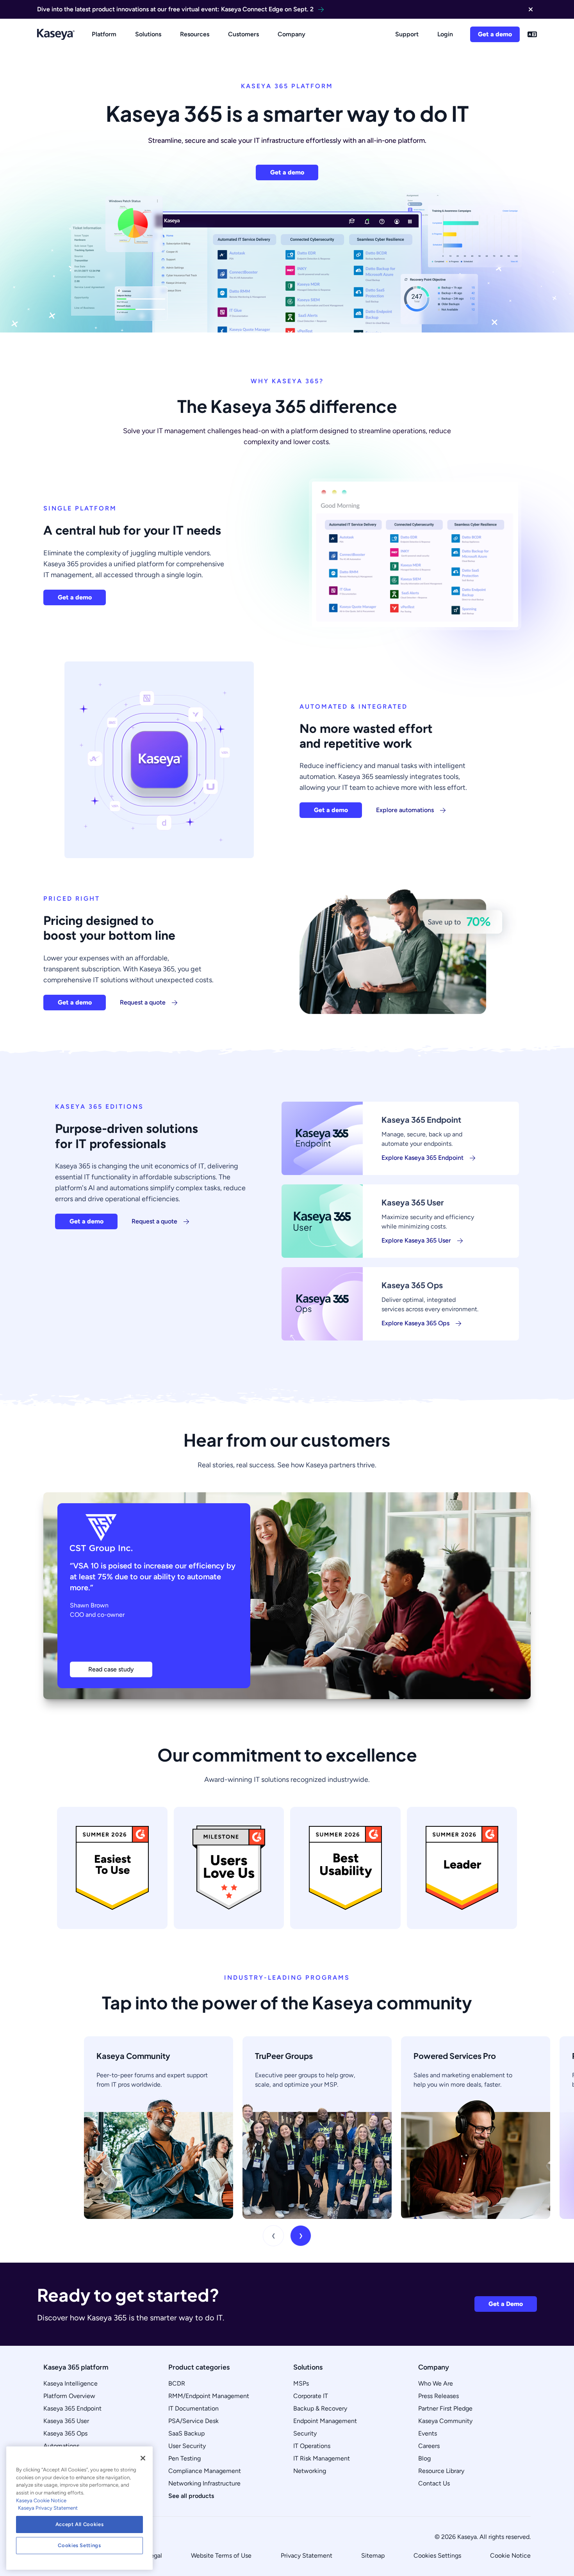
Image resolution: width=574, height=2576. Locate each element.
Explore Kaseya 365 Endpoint (422, 1158)
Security (305, 2433)
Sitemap (373, 2556)
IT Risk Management (322, 2458)
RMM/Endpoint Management (209, 2396)
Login (445, 34)
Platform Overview (69, 2396)
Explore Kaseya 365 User (416, 1240)
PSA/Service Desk (193, 2421)
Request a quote (143, 1002)
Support (407, 34)
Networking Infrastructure (204, 2483)
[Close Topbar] (531, 9)
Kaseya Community (445, 2421)
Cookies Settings (437, 2556)
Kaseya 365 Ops (65, 2433)
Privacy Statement (307, 2556)
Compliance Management (205, 2471)
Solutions (148, 34)
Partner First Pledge (445, 2408)
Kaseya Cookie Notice (41, 2500)
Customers (243, 34)
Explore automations (405, 810)
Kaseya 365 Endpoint (72, 2408)
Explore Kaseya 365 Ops (415, 1323)
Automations (61, 2446)
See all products (191, 2496)
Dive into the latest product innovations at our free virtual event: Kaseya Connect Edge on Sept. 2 (175, 9)
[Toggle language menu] (532, 34)
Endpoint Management (325, 2421)
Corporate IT (311, 2396)
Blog (424, 2458)
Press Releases (439, 2396)
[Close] (143, 2458)
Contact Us (434, 2483)
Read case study (111, 1669)
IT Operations (312, 2446)
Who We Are (436, 2383)
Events (428, 2433)
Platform (104, 34)
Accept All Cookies (80, 2524)
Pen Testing (184, 2458)
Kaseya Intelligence (70, 2383)
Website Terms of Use (221, 2556)
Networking (310, 2471)
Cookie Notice (510, 2556)
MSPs (301, 2383)
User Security (187, 2446)
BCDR (177, 2383)
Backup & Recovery (320, 2408)
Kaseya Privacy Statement (48, 2508)
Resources (195, 34)
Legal (155, 2556)
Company (291, 34)
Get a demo (495, 34)
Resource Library (441, 2471)
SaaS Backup (186, 2433)
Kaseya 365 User (66, 2421)
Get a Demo (506, 2304)
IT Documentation (193, 2408)
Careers (429, 2446)
